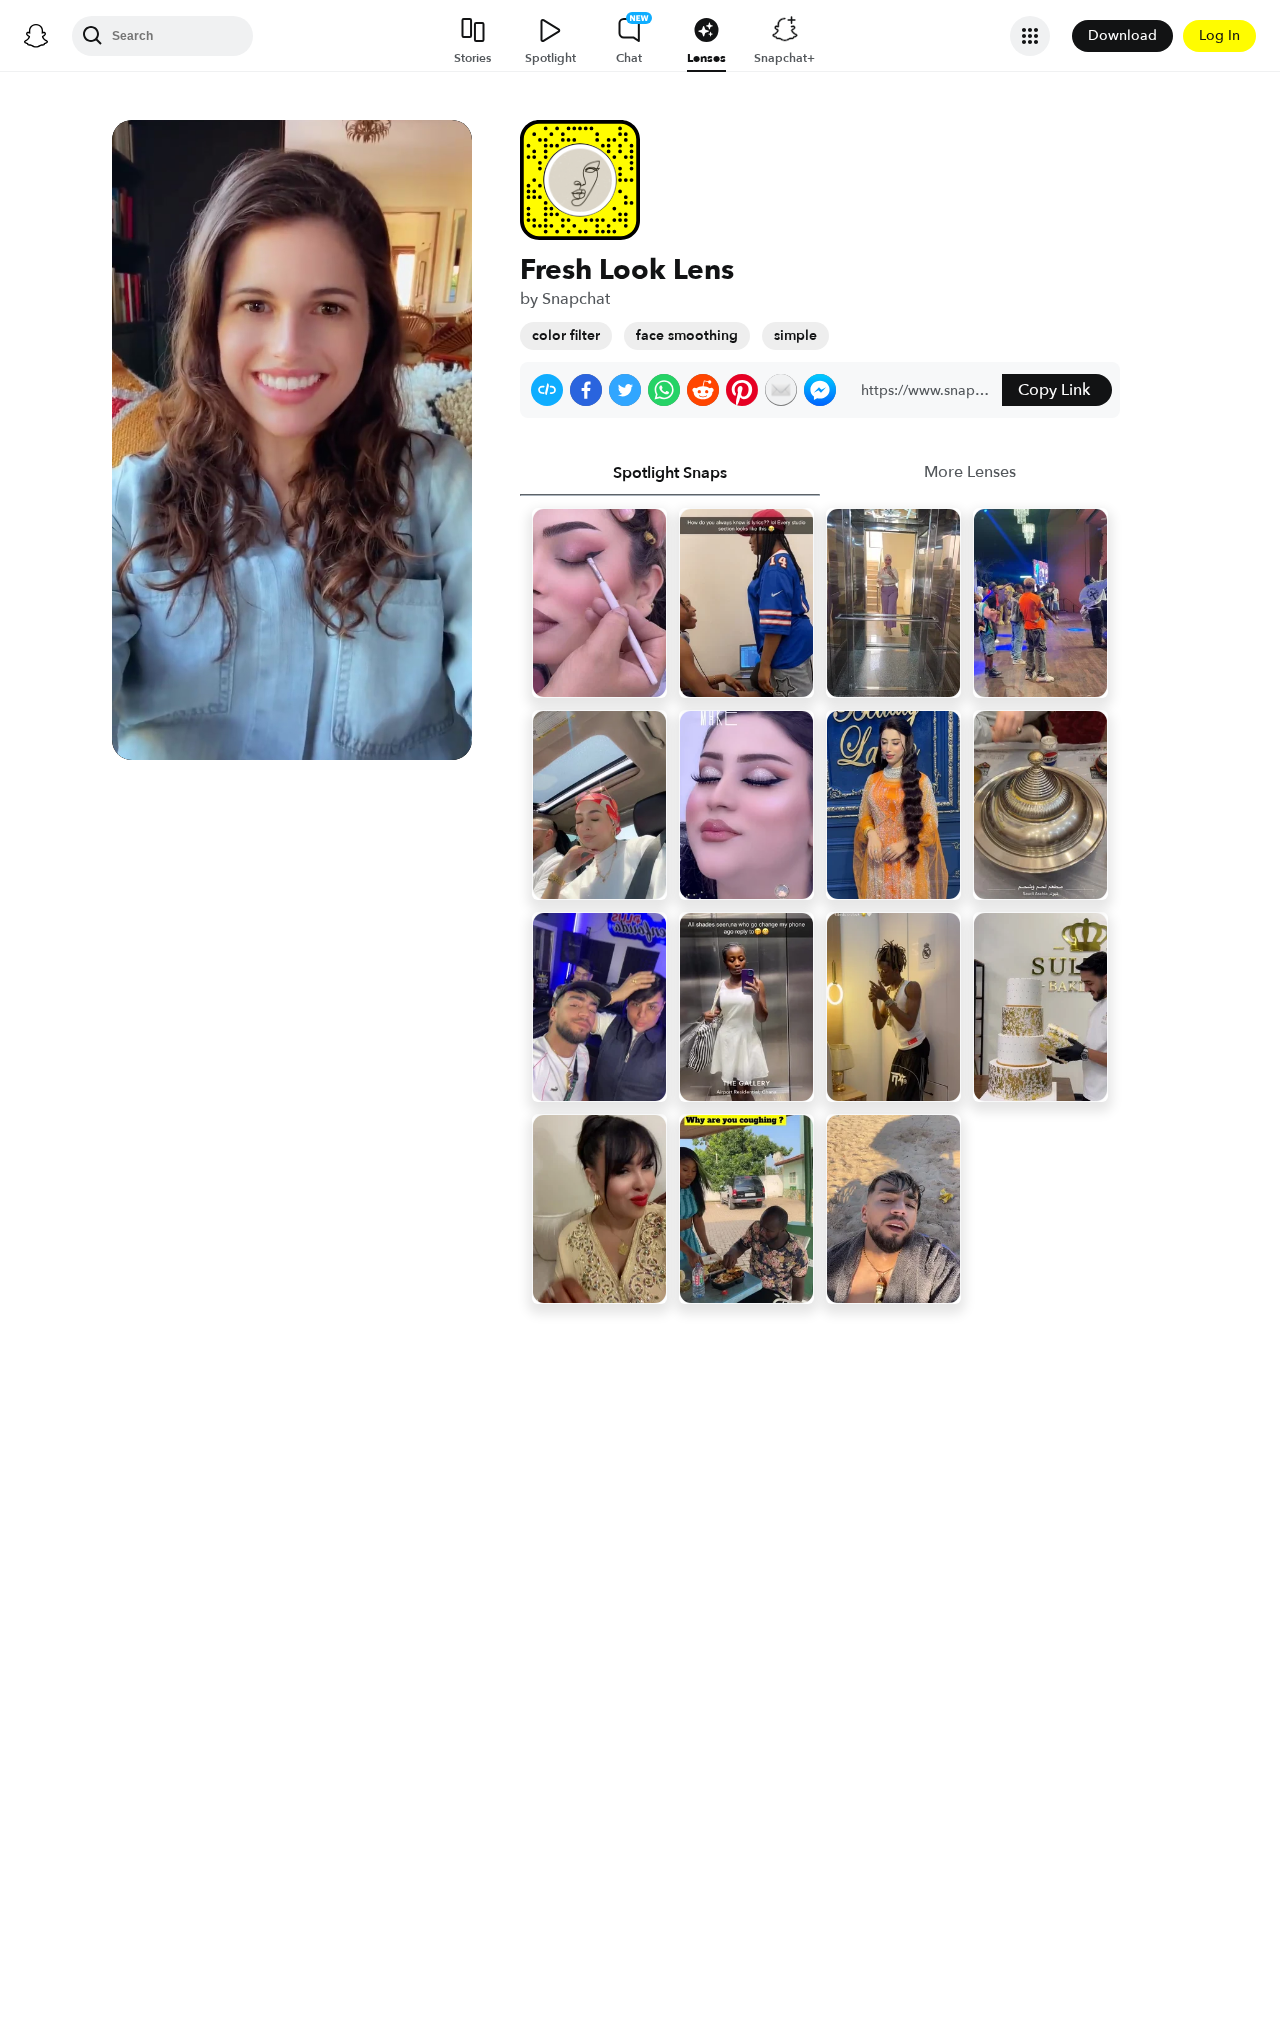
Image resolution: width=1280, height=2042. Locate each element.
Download (1122, 35)
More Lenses (970, 472)
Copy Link (1054, 390)
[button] (547, 390)
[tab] (670, 473)
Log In (1219, 35)
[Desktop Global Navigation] (36, 36)
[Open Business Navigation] (1030, 36)
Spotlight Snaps (670, 473)
